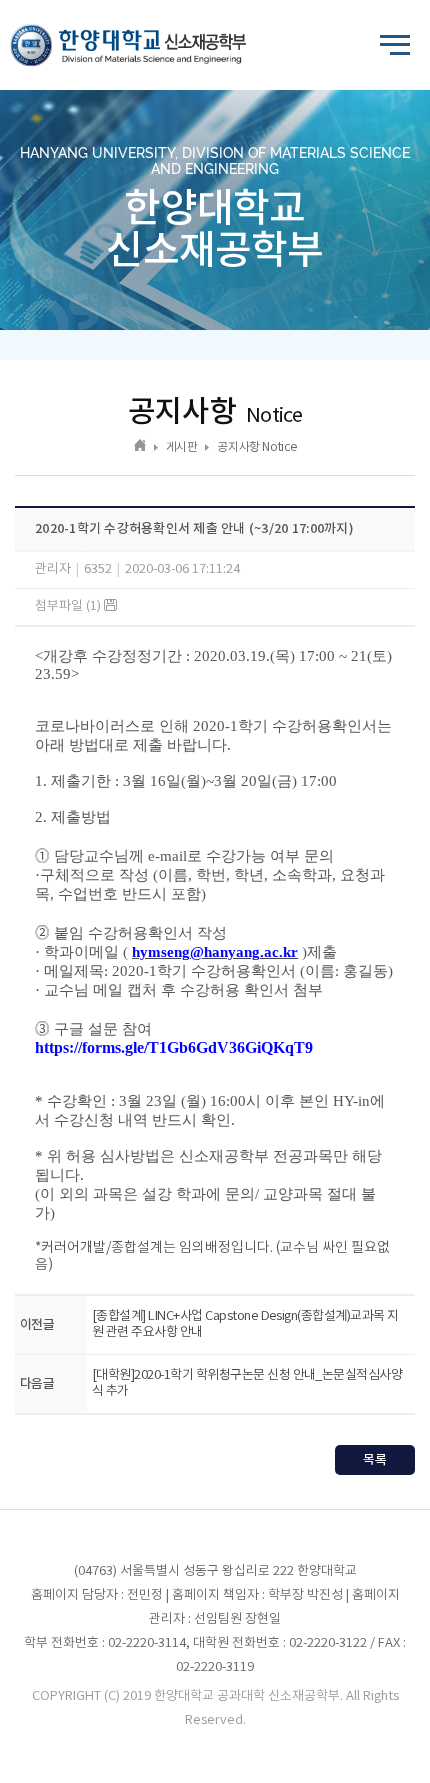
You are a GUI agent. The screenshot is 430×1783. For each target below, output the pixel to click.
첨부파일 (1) (69, 606)
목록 (375, 1460)
